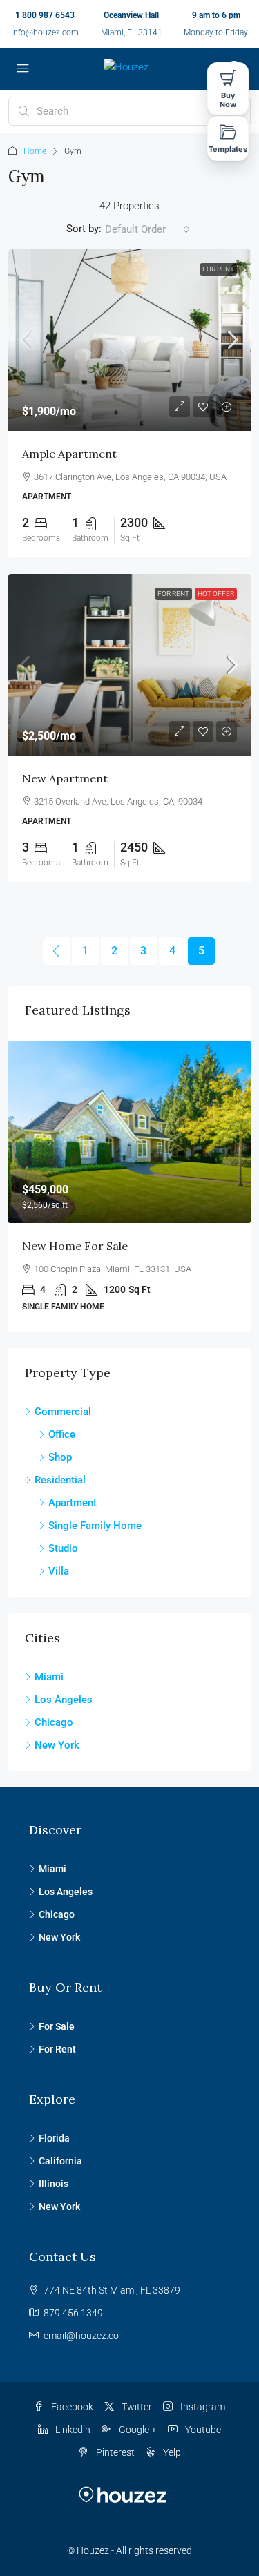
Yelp (171, 2452)
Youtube (202, 2430)
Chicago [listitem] (54, 1722)
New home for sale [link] (75, 1246)
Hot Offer (216, 594)
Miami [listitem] (49, 1677)
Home (35, 151)
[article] (129, 1186)
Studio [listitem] (63, 1548)
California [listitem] (60, 2161)
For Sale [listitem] (57, 2026)
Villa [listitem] (59, 1571)
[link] (129, 340)
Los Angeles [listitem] (64, 1700)
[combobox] (147, 229)
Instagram (202, 2407)
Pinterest (114, 2452)
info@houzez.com (45, 32)
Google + (137, 2430)
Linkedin (72, 2430)
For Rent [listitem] (57, 2049)
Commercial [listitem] (63, 1412)
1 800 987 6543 (45, 15)
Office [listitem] (62, 1434)
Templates (228, 149)
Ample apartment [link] (69, 454)
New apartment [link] (65, 778)
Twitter (136, 2407)
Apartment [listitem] (73, 1503)
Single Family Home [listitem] (95, 1526)
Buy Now (228, 100)
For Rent (218, 269)
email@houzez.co (81, 2336)
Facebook (71, 2407)
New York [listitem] (57, 1745)
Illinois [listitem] (54, 2184)
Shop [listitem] (60, 1457)
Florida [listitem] (54, 2138)
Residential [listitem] (60, 1480)
